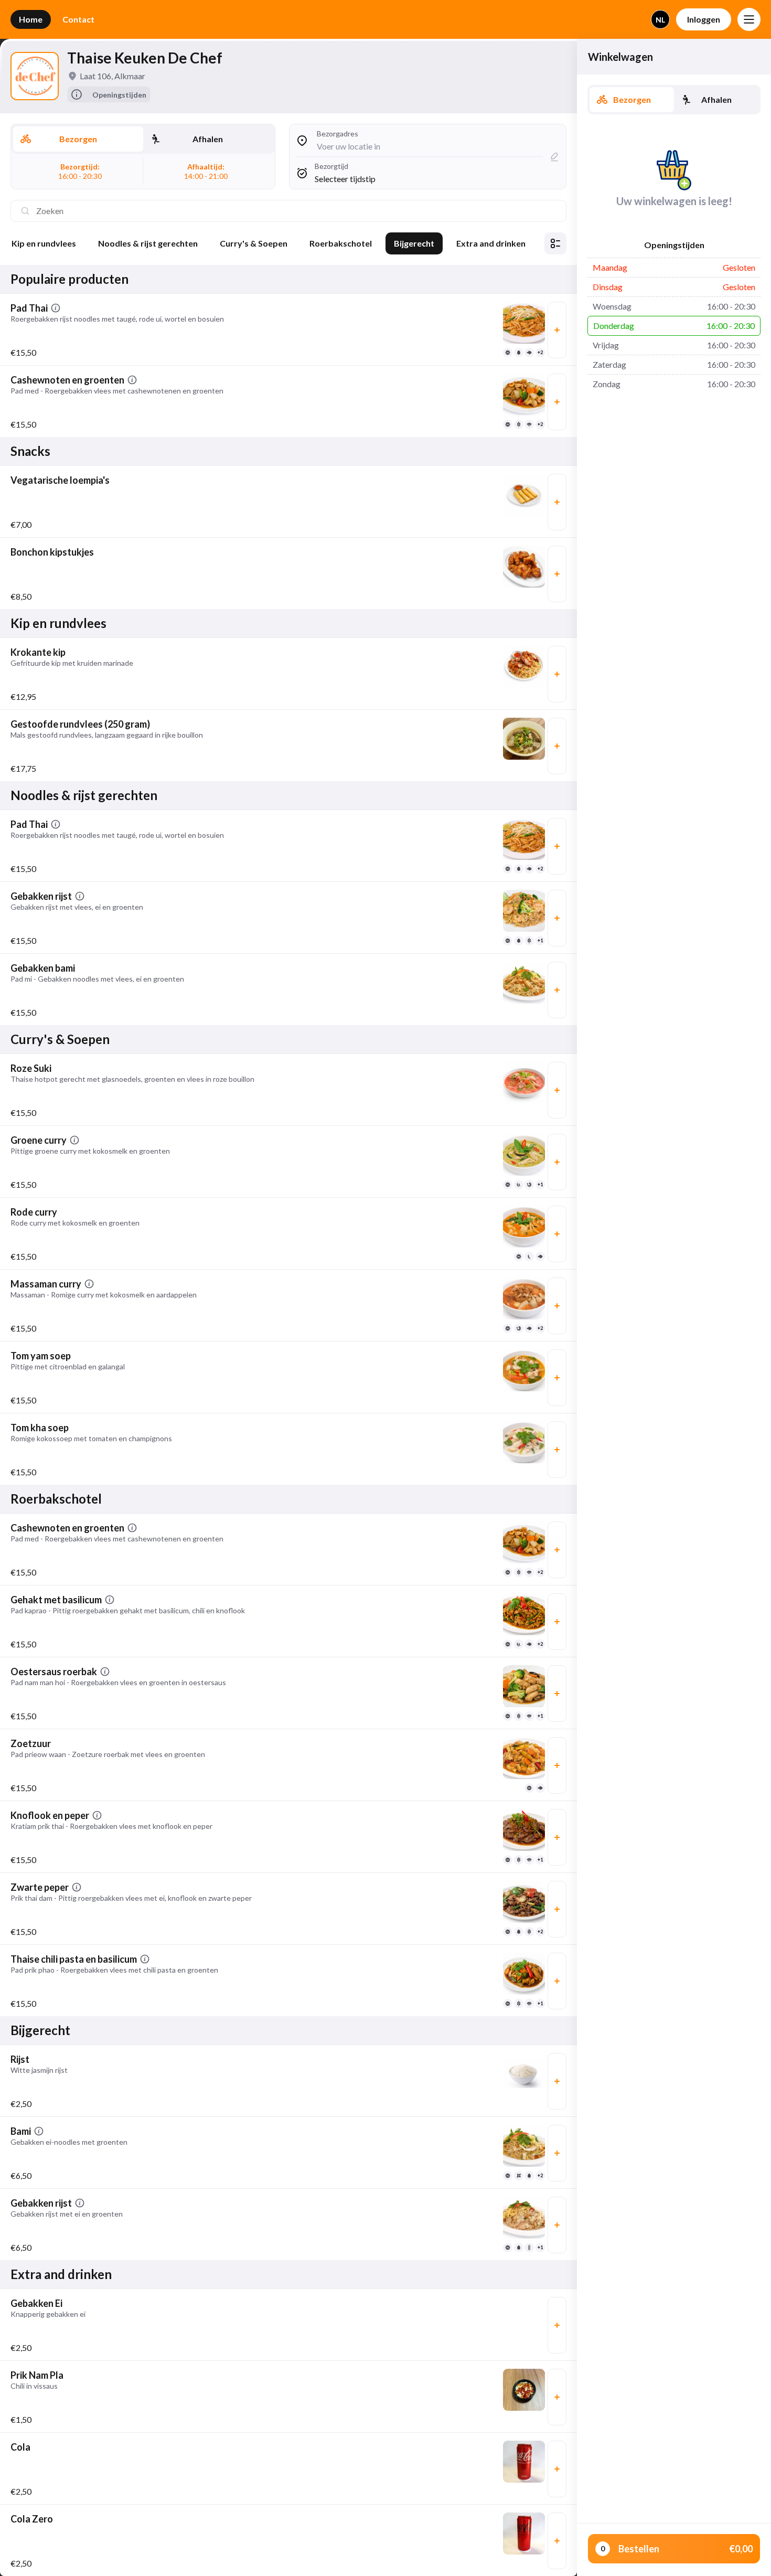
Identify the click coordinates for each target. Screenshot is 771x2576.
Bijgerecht (414, 243)
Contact (78, 19)
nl (660, 20)
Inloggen (704, 19)
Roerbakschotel (341, 243)
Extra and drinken (491, 243)
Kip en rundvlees (44, 243)
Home (31, 19)
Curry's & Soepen (254, 243)
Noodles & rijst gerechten (148, 243)
